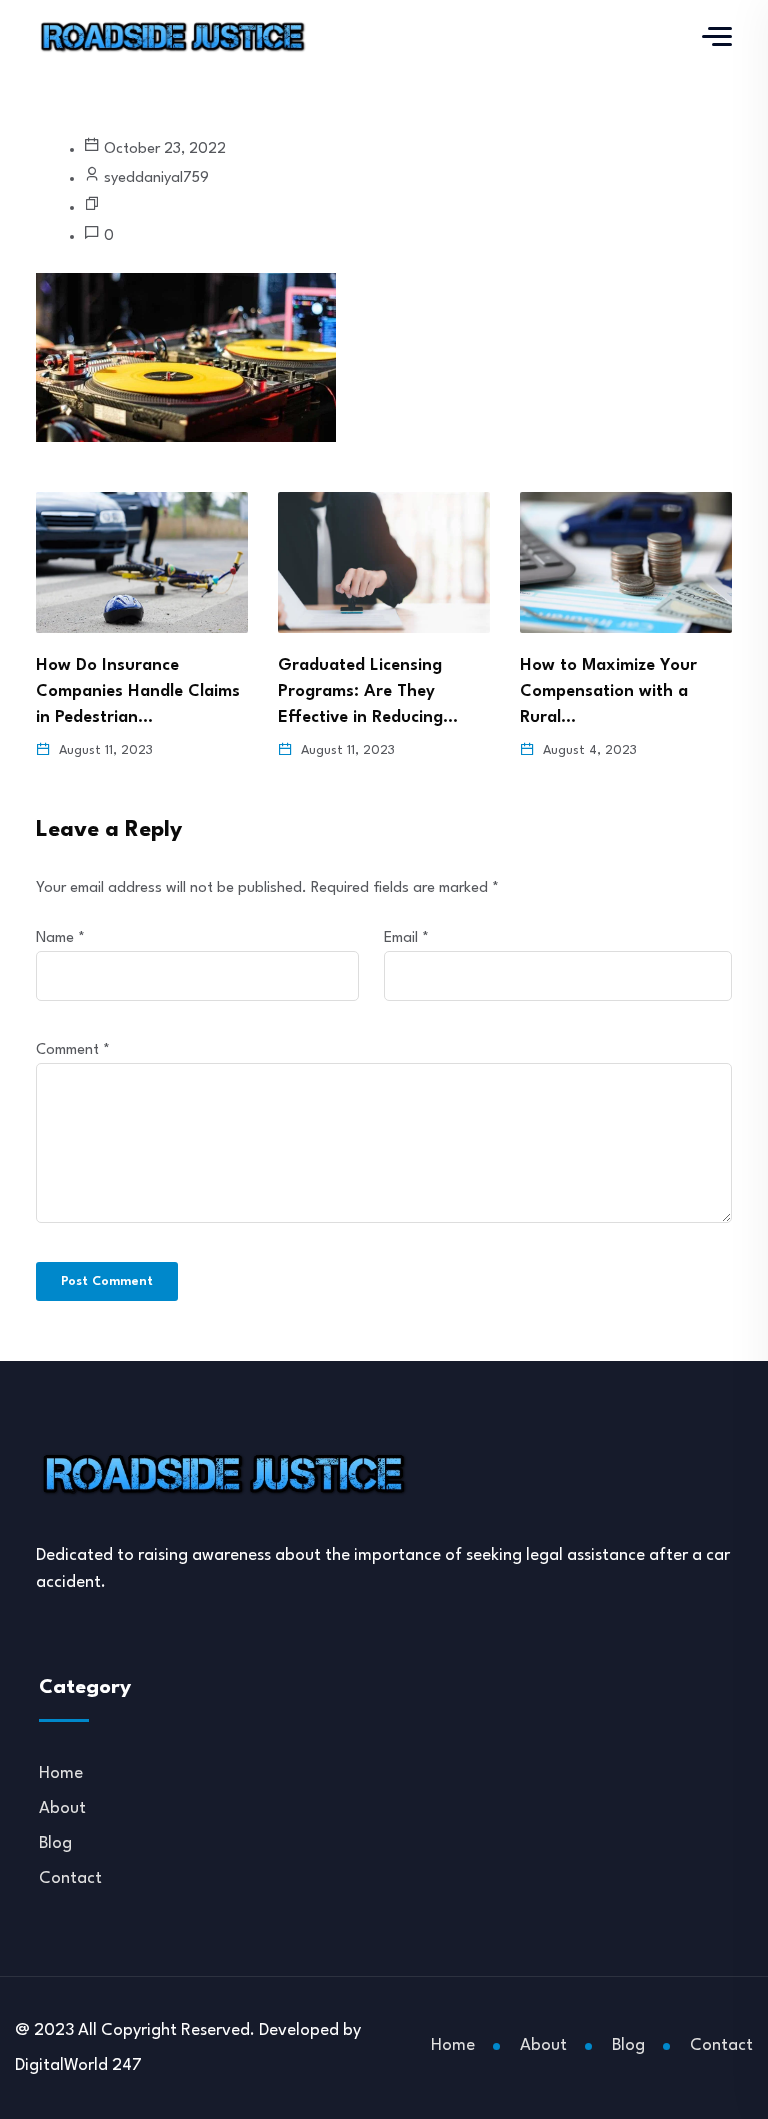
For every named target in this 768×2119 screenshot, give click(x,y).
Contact (70, 1878)
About (62, 1808)
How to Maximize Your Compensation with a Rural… (608, 691)
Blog (55, 1843)
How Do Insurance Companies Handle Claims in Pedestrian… (138, 691)
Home (61, 1773)
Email (406, 938)
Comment (73, 1050)
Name (60, 938)
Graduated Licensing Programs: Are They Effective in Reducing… (368, 691)
